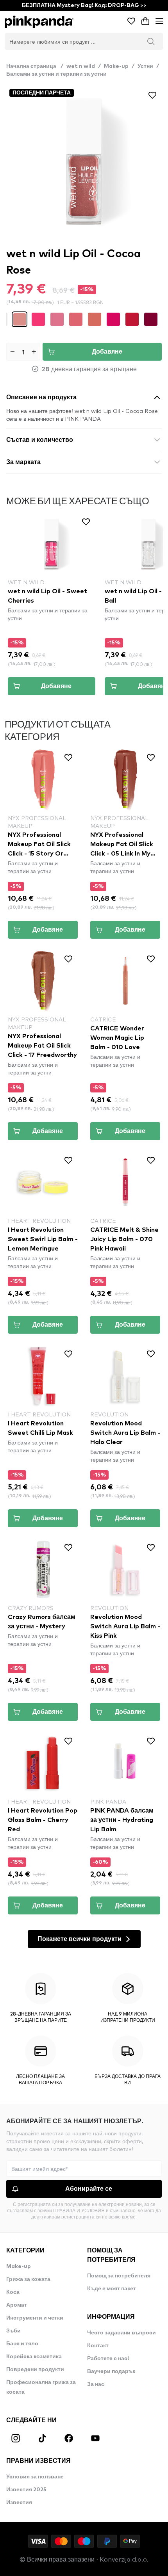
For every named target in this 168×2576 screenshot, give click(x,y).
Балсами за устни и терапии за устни (56, 74)
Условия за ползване (35, 2477)
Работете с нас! (108, 2359)
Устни (145, 66)
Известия (19, 2503)
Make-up (116, 66)
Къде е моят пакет (112, 2289)
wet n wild (81, 66)
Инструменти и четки (35, 2318)
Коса (13, 2292)
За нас (96, 2384)
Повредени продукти (35, 2370)
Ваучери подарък (111, 2371)
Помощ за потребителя (119, 2276)
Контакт (98, 2346)
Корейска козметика (34, 2357)
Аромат (17, 2305)
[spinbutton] (23, 352)
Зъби (13, 2331)
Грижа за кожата (28, 2279)
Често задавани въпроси (122, 2333)
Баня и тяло (22, 2344)
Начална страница (35, 66)
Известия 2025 (26, 2490)
